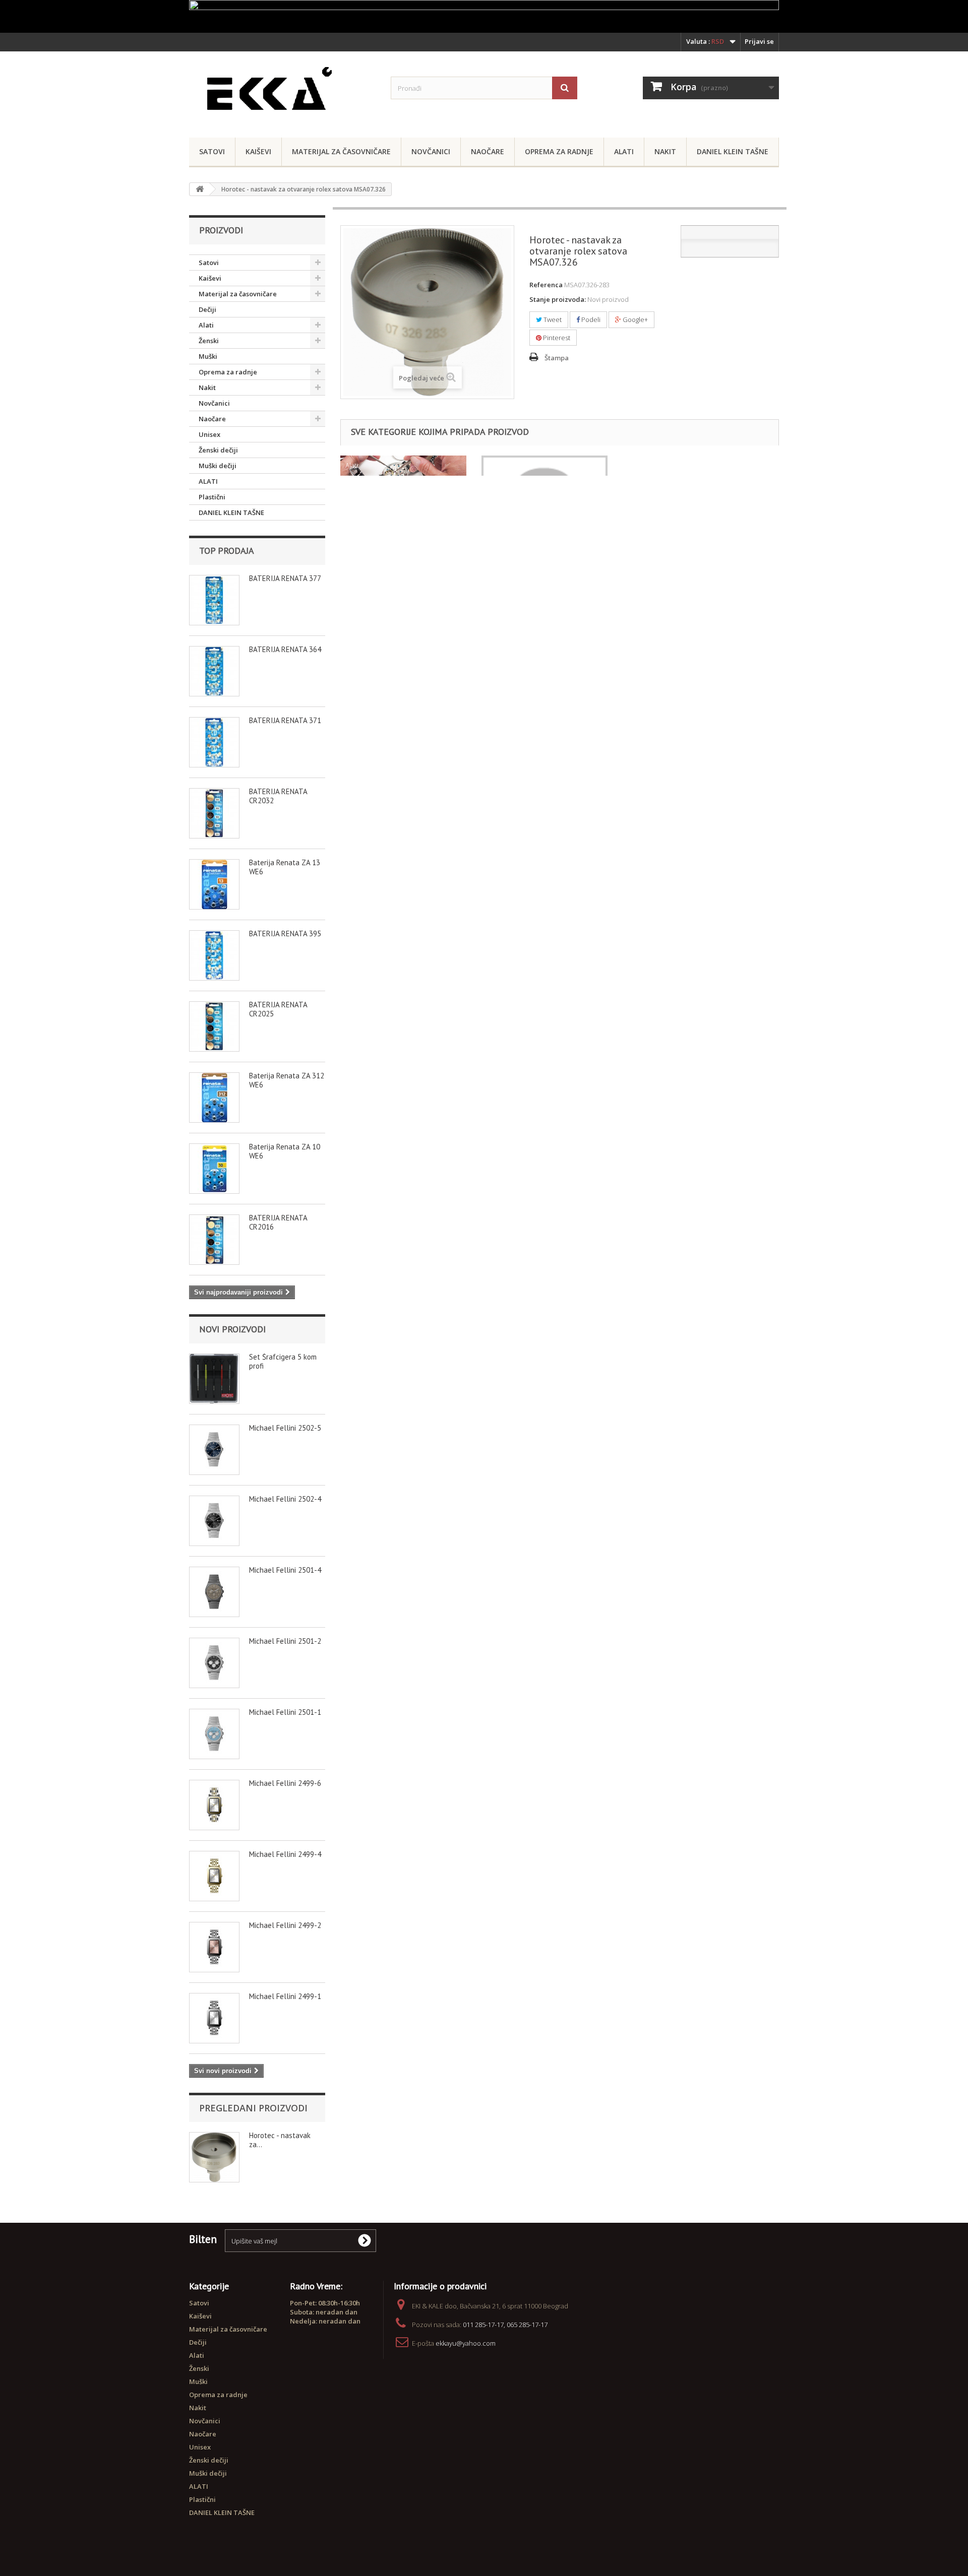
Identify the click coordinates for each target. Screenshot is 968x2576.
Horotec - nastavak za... (280, 2140)
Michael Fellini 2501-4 (285, 1570)
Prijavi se (759, 41)
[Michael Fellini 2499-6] (214, 1805)
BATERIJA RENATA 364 (285, 649)
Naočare (488, 151)
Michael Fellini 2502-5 (285, 1428)
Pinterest (556, 338)
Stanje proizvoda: (558, 299)
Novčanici (431, 151)
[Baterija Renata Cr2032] (214, 813)
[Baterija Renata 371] (214, 742)
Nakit (665, 151)
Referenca (546, 285)
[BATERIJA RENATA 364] (214, 671)
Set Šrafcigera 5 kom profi (283, 1361)
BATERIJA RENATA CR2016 (278, 1222)
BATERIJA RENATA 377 (285, 578)
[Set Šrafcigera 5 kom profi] (214, 1379)
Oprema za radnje (559, 151)
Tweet (552, 319)
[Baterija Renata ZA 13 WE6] (214, 884)
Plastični (212, 497)
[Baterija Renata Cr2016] (214, 1240)
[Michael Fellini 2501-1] (214, 1734)
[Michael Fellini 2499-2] (214, 1947)
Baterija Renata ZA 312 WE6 (287, 1080)
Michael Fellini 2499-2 (285, 1925)
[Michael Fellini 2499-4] (214, 1876)
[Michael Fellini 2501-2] (214, 1663)
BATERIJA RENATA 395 (285, 933)
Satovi (212, 151)
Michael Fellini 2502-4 (285, 1499)
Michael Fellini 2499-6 (285, 1783)
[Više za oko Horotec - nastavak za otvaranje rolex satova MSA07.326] (214, 2157)
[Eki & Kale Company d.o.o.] (282, 92)
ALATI (208, 481)
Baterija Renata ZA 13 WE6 (285, 867)
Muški (208, 356)
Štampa (557, 358)
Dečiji (207, 309)
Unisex (209, 434)
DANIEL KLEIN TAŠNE (733, 151)
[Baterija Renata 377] (214, 600)
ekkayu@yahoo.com (466, 2343)
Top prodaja (227, 551)
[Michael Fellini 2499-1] (214, 2018)
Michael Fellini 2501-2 (285, 1641)
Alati (624, 151)
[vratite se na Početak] (200, 189)
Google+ (634, 319)
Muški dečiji (218, 466)
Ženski (209, 341)
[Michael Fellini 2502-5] (214, 1450)
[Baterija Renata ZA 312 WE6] (214, 1098)
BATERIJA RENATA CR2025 (278, 1009)
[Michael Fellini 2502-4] (214, 1521)
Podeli (590, 319)
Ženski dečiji (218, 450)
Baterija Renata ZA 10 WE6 (285, 1151)
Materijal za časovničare (341, 151)
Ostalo (496, 465)
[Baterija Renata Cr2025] (214, 1026)
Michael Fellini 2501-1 (285, 1712)
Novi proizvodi (232, 1329)
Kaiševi (258, 151)
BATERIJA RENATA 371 (285, 720)
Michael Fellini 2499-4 (285, 1854)
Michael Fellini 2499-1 (285, 1996)
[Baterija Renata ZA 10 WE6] (214, 1169)
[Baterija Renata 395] (214, 955)
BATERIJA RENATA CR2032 (278, 796)
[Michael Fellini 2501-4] (214, 1592)
